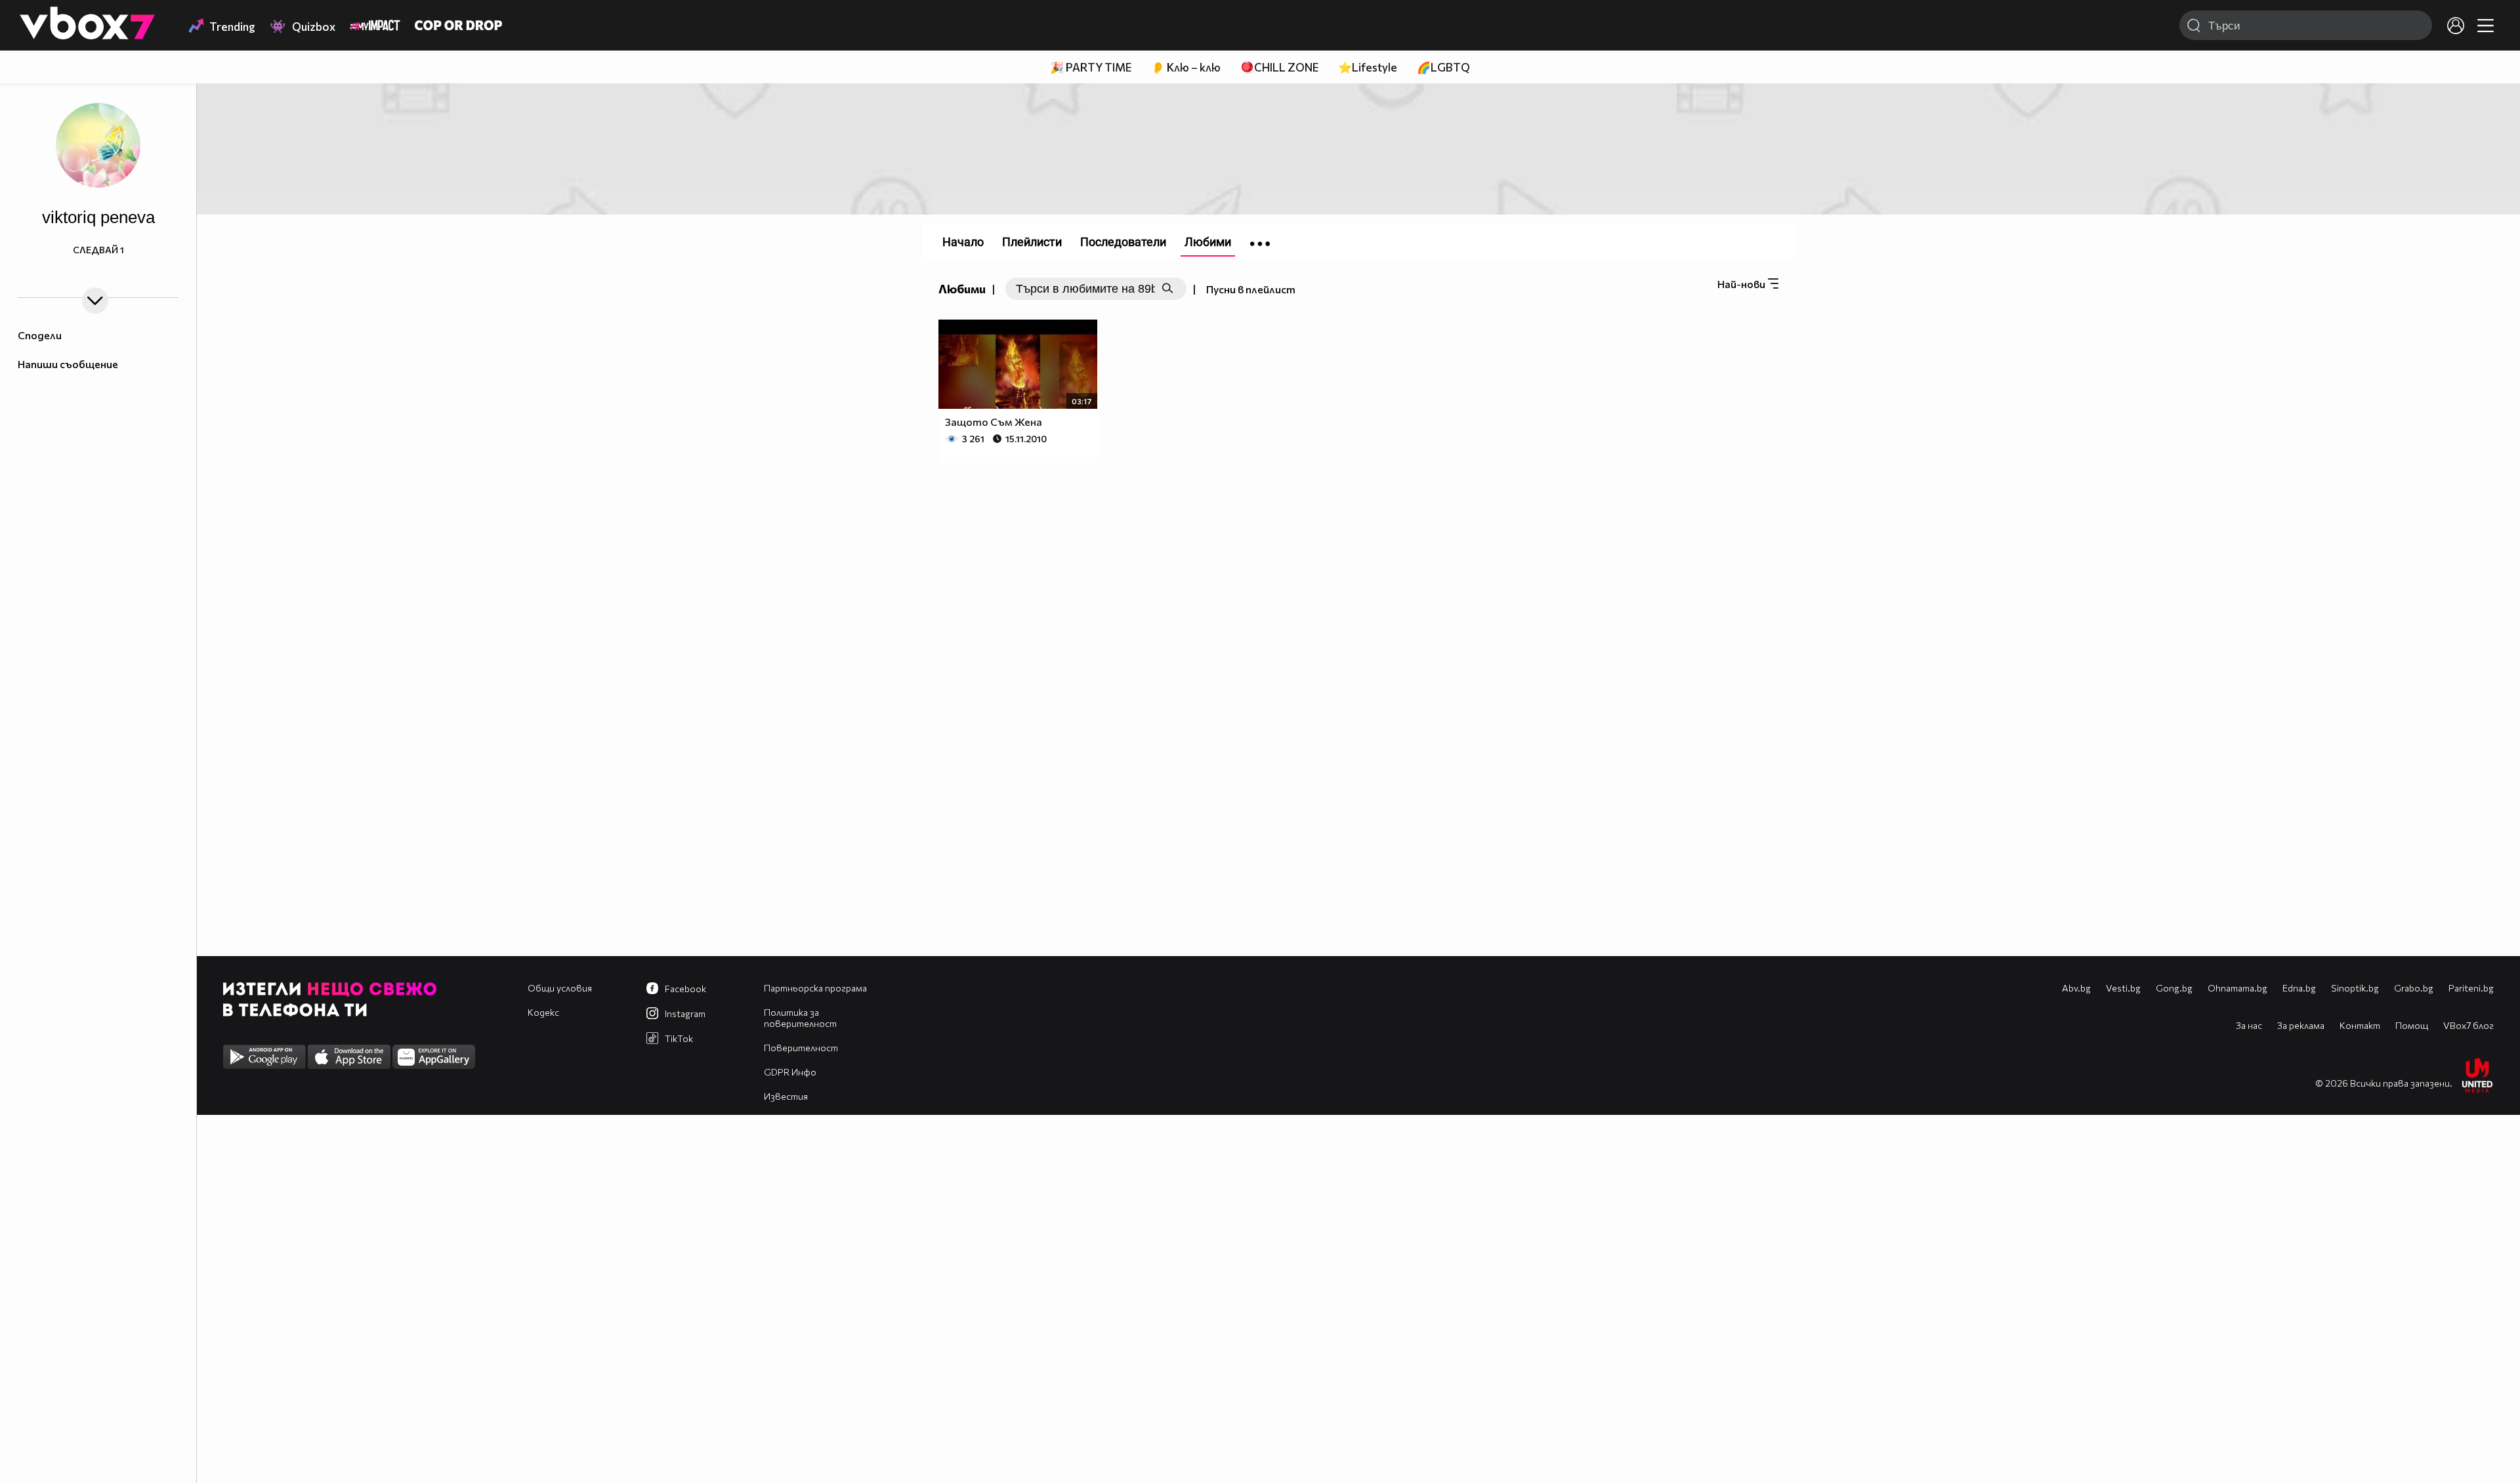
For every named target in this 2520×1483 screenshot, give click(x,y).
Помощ (2412, 1025)
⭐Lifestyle (1368, 67)
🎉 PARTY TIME (1091, 67)
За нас (2249, 1025)
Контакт (2360, 1025)
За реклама (2301, 1025)
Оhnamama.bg (2237, 988)
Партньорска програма (815, 988)
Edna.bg (2299, 988)
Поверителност (801, 1048)
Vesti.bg (2123, 988)
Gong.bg (2174, 988)
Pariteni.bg (2471, 988)
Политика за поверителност (800, 1018)
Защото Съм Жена (994, 422)
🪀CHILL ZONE (1279, 67)
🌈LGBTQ (1443, 67)
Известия (786, 1096)
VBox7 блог (2468, 1025)
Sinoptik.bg (2355, 988)
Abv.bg (2076, 988)
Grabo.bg (2414, 988)
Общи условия (560, 988)
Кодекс (543, 1012)
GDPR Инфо (790, 1072)
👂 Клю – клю (1186, 67)
